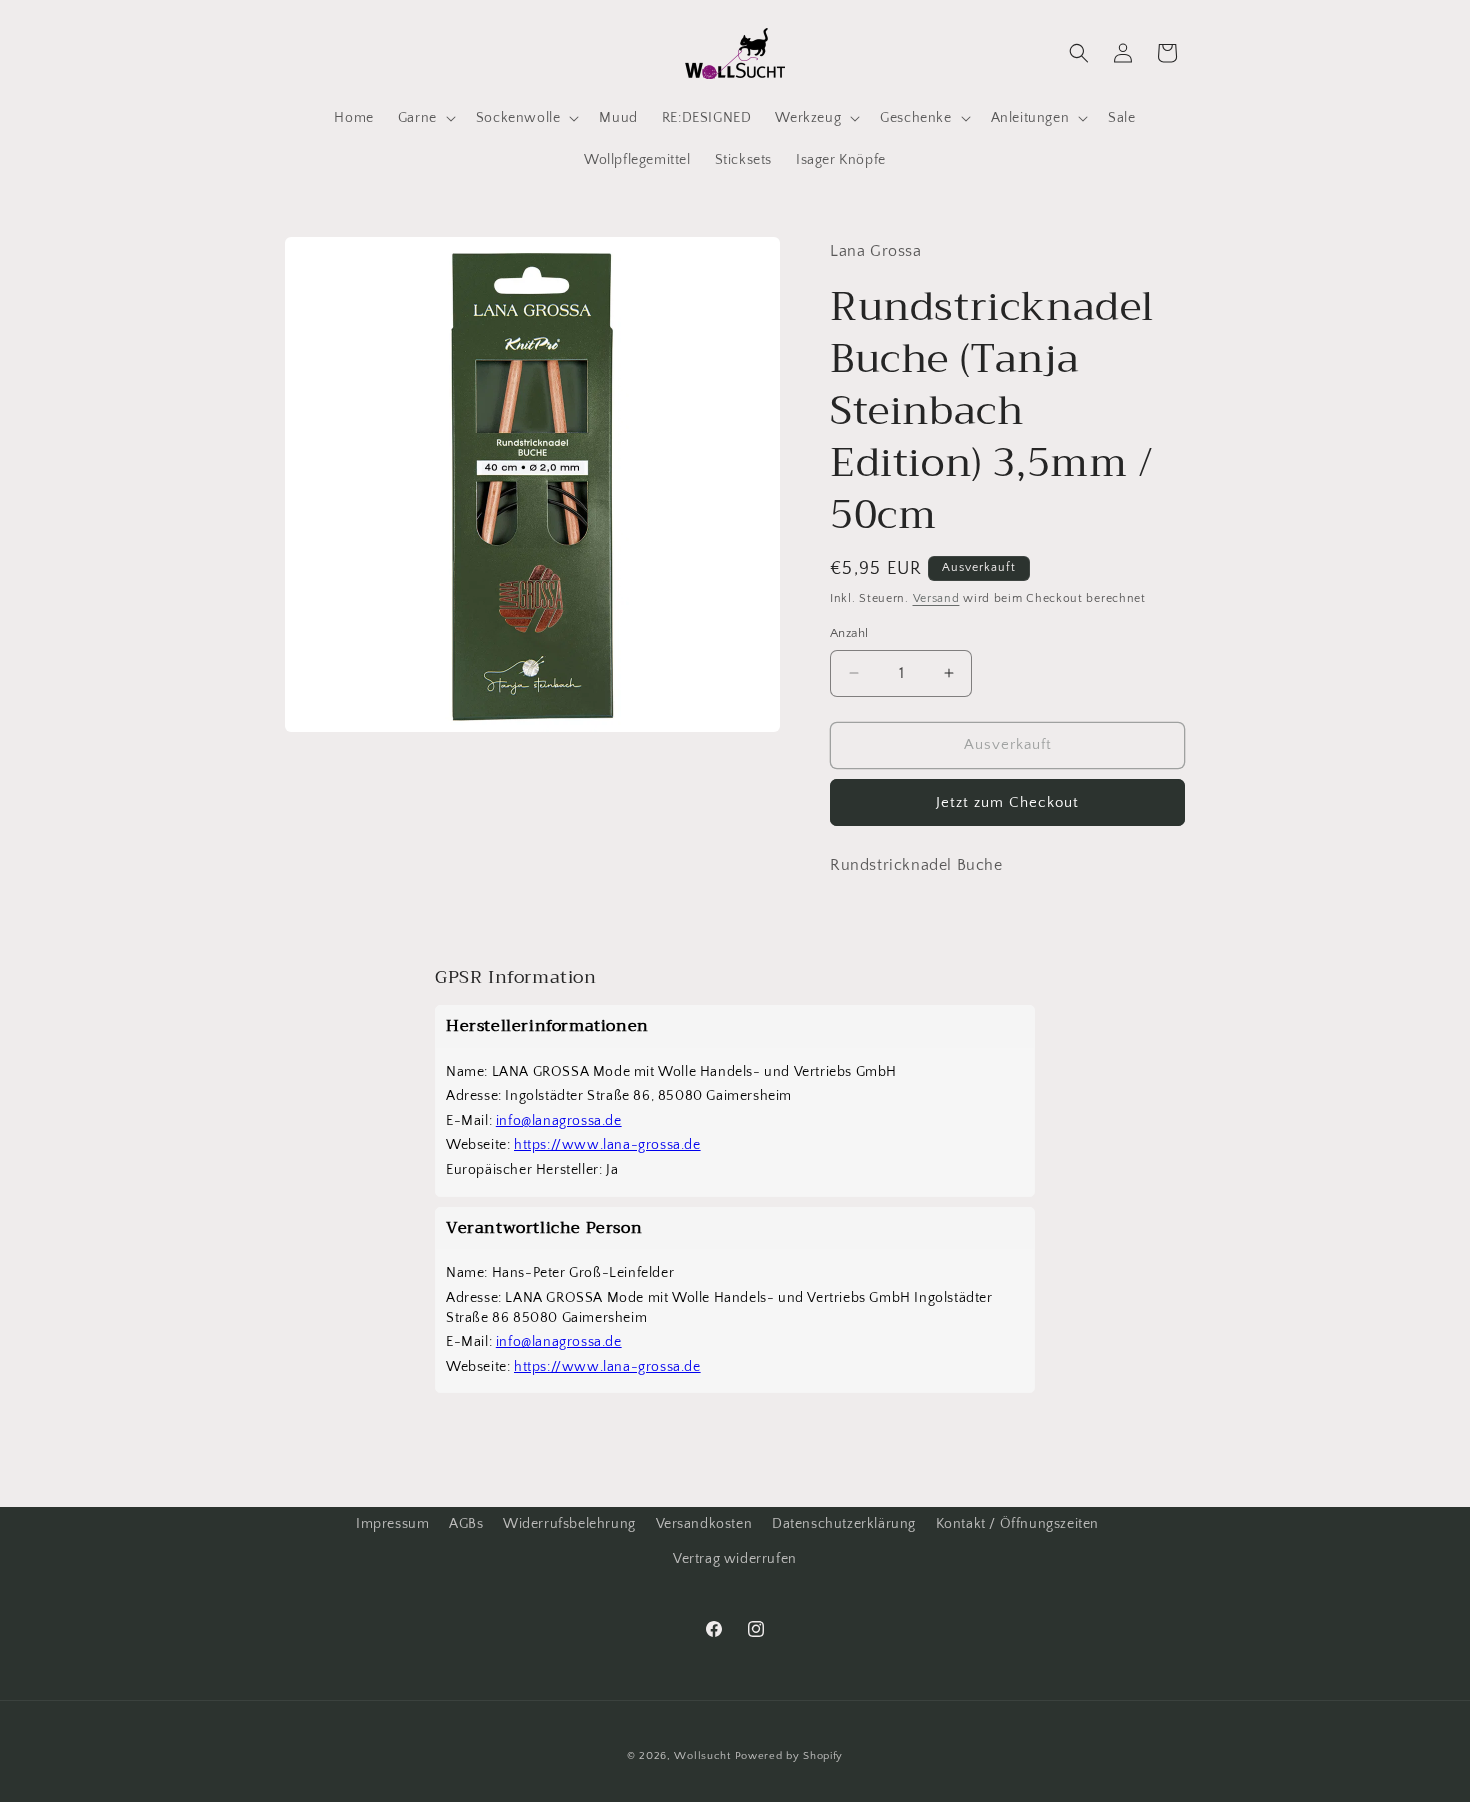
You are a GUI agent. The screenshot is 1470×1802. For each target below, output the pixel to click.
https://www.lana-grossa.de (607, 1145)
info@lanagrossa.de (559, 1121)
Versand (936, 598)
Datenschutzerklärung (844, 1524)
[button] (425, 118)
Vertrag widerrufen (735, 1559)
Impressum (392, 1524)
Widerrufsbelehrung (569, 1524)
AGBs (466, 1524)
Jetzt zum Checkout (1007, 802)
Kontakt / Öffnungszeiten (1017, 1524)
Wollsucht (702, 1756)
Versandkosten (704, 1524)
